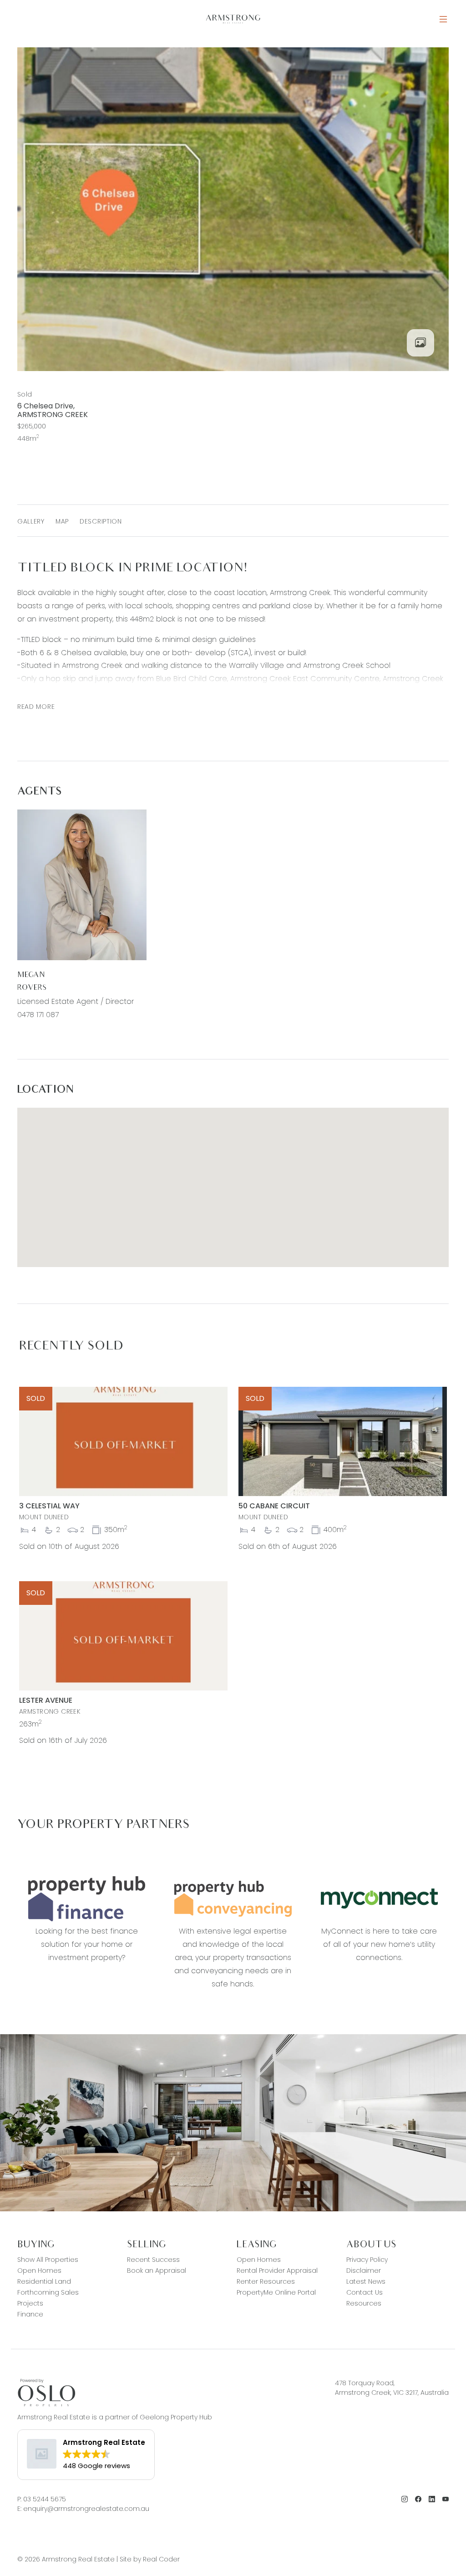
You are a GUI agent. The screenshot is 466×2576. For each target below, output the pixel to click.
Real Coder (161, 2559)
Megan (31, 975)
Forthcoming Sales (48, 2292)
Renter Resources (266, 2281)
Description (101, 521)
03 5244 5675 (45, 2499)
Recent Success (153, 2260)
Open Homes (39, 2271)
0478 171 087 (38, 1015)
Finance (30, 2314)
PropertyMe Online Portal (276, 2292)
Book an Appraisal (157, 2271)
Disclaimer (364, 2271)
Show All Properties (48, 2260)
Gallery (31, 521)
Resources (364, 2303)
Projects (30, 2303)
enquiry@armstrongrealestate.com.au (86, 2509)
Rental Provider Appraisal (277, 2271)
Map (62, 521)
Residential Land (44, 2281)
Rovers (32, 988)
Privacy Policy (367, 2260)
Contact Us (365, 2292)
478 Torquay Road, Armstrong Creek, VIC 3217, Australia (392, 2388)
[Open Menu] (443, 19)
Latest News (366, 2281)
